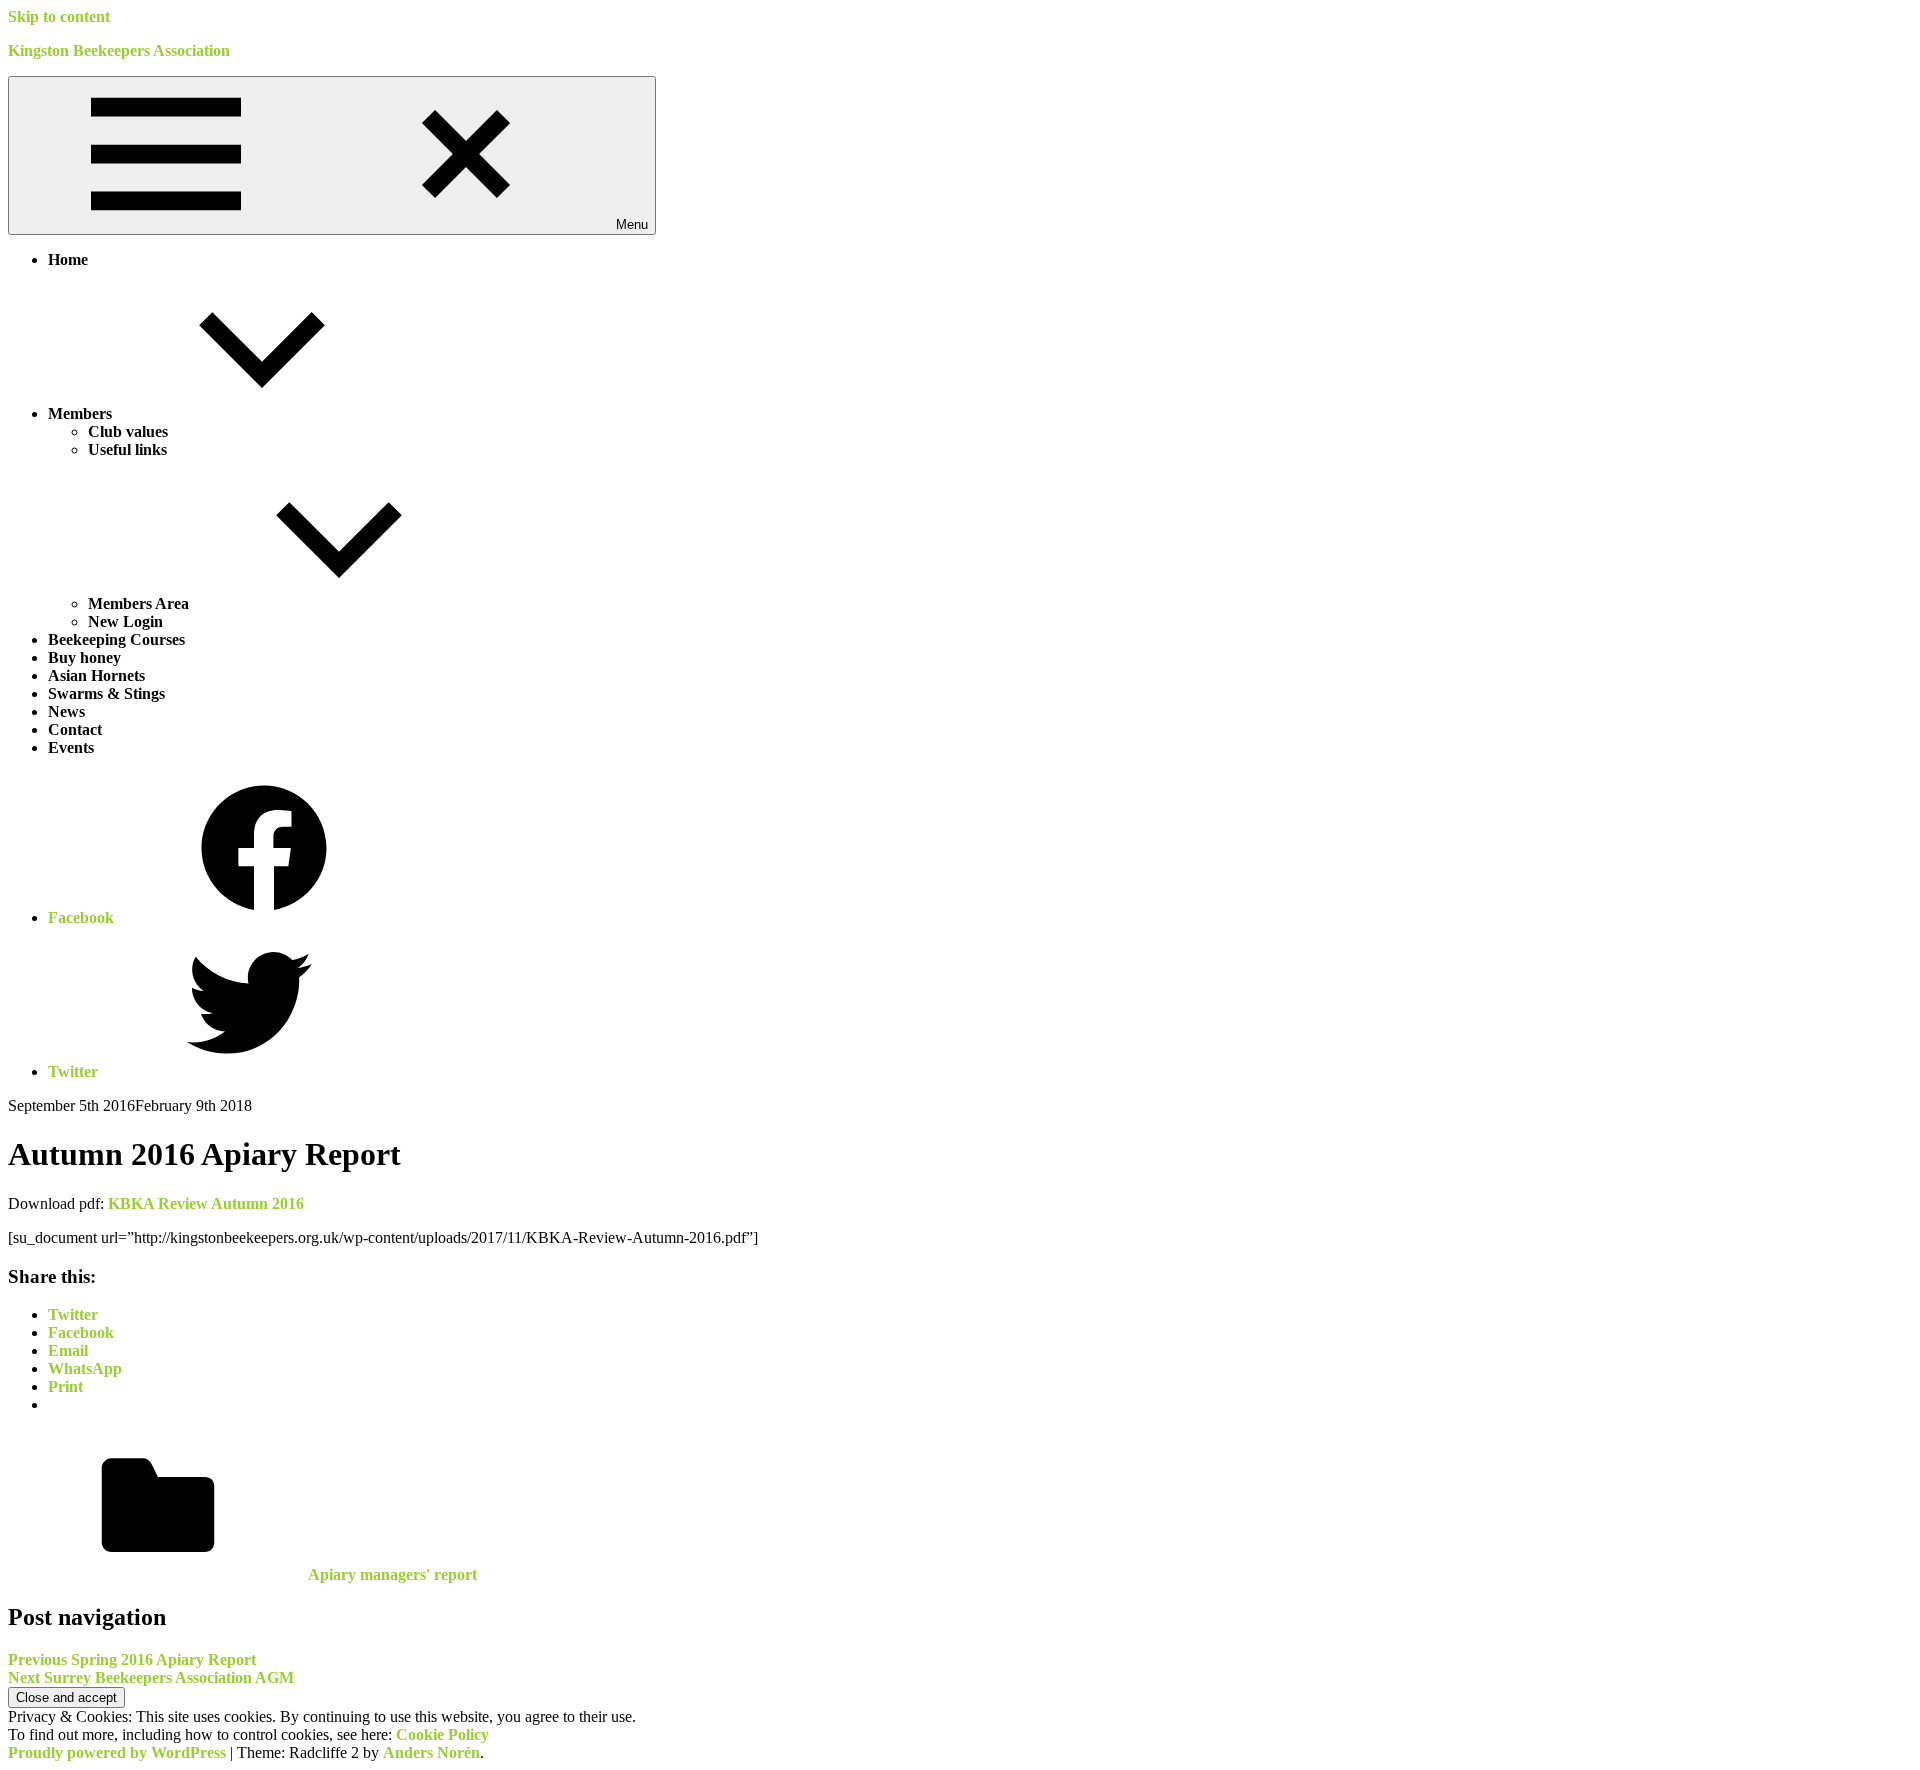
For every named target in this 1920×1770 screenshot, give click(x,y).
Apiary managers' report (392, 1574)
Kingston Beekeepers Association (119, 50)
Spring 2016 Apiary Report (132, 1659)
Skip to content (59, 16)
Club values (128, 431)
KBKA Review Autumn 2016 (206, 1203)
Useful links (127, 449)
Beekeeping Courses (116, 639)
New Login (125, 621)
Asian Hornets (96, 675)
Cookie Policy (442, 1734)
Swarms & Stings (106, 693)
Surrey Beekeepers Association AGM (151, 1677)
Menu (632, 224)
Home (68, 259)
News (66, 711)
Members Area (138, 603)
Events (71, 747)
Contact (75, 729)
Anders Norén (431, 1752)
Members (80, 413)
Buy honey (84, 657)
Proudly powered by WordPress (117, 1752)
